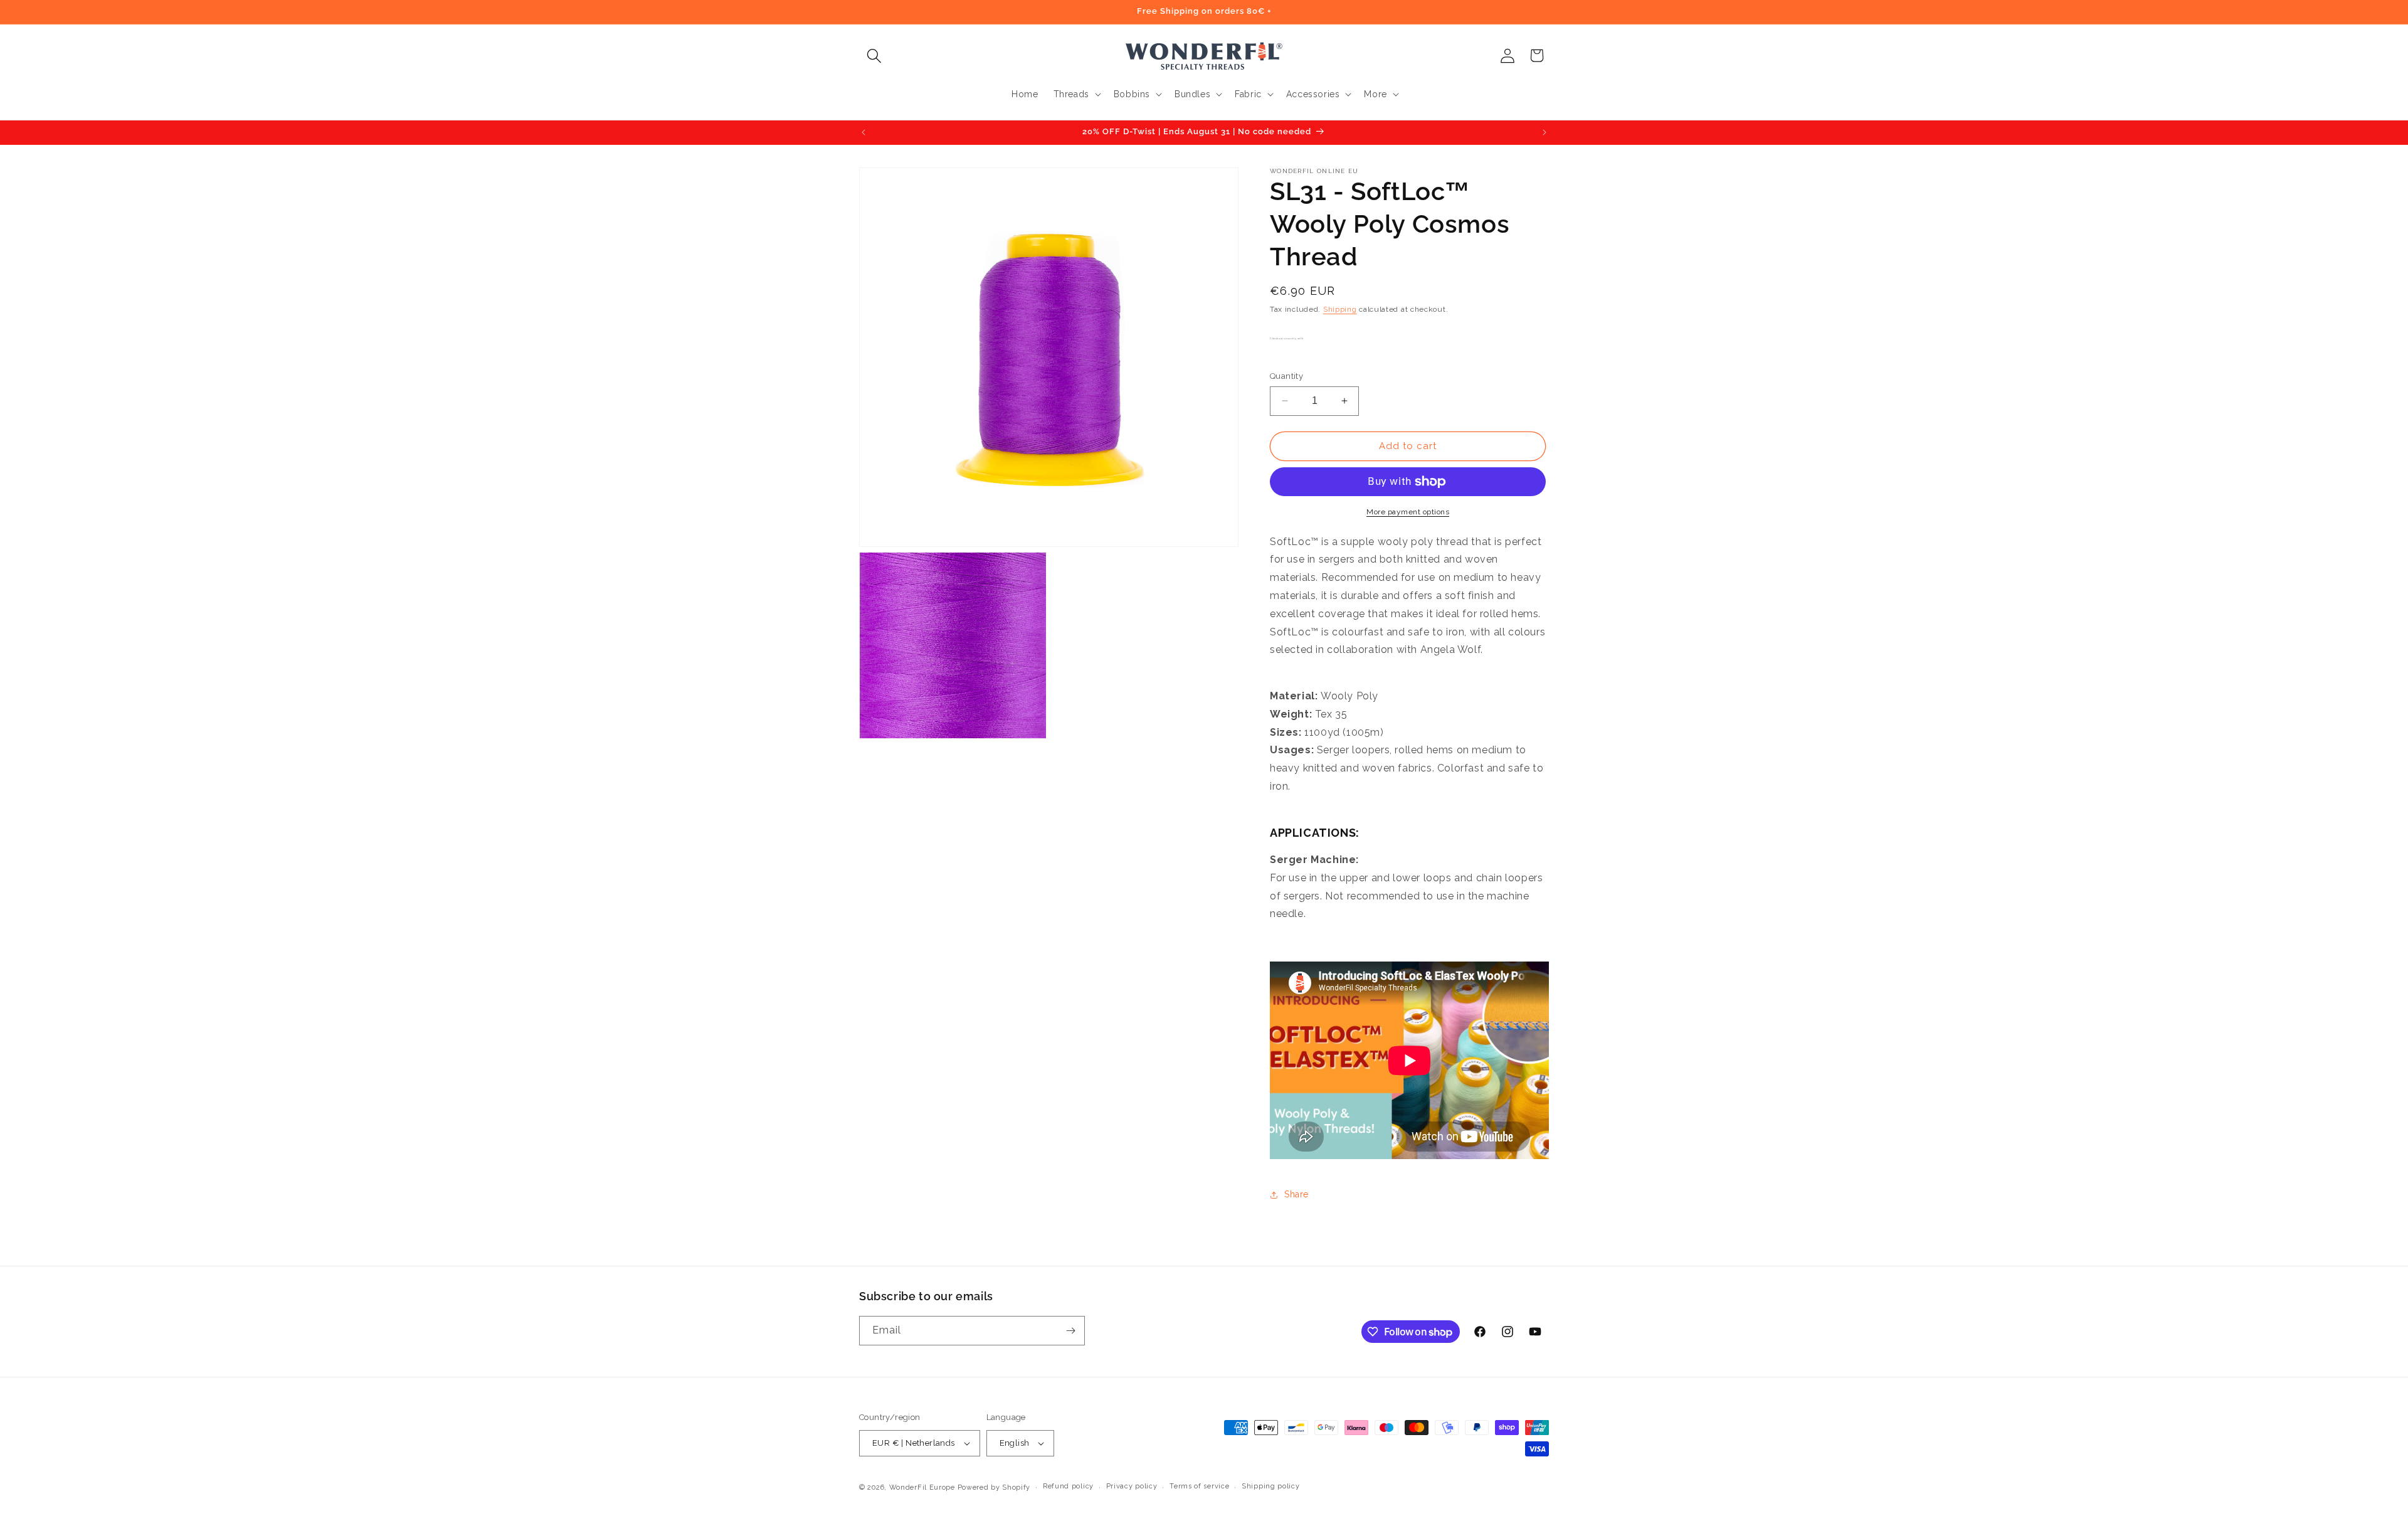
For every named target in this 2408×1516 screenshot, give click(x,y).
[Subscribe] (1070, 1331)
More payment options (1408, 512)
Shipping (1340, 309)
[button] (874, 56)
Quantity (1286, 376)
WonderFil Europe (922, 1487)
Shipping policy (1271, 1486)
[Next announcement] (1545, 132)
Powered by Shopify (994, 1487)
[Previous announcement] (863, 132)
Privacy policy (1132, 1486)
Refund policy (1068, 1486)
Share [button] (1296, 1194)
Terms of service (1199, 1486)
